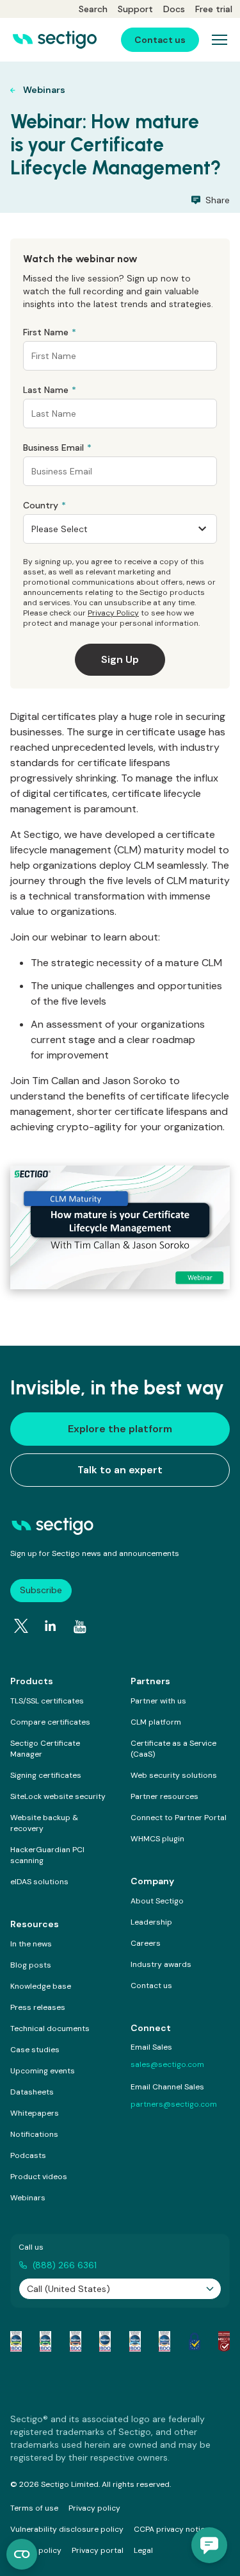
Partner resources (164, 1796)
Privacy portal (98, 2550)
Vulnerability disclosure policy (67, 2529)
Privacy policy (94, 2508)
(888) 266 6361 (65, 2265)
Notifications (34, 2134)
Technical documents (50, 2028)
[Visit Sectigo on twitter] (21, 1626)
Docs (174, 9)
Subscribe (41, 1590)
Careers (146, 1943)
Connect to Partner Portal (179, 1818)
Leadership (151, 1922)
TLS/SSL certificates (47, 1701)
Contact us (151, 1986)
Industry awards (161, 1964)
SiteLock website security (58, 1796)
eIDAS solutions (39, 1882)
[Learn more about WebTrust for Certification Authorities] (45, 2341)
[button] (209, 2545)
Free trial (214, 9)
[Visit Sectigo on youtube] (80, 1627)
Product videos (39, 2177)
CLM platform (156, 1722)
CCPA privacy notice (172, 2529)
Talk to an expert (120, 1470)
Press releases (38, 2007)
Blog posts (31, 1965)
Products (32, 1681)
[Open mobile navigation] (220, 40)
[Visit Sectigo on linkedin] (51, 1626)
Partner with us (158, 1701)
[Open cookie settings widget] (22, 2554)
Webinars (28, 2198)
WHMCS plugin (157, 1839)
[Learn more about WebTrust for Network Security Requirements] (16, 2341)
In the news (31, 1944)
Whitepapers (35, 2113)
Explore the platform (120, 1429)
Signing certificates (46, 1775)
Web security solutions (174, 1775)
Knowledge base (41, 1986)
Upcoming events (43, 2071)
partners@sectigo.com (174, 2104)
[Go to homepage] (55, 40)
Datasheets (32, 2092)
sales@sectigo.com (167, 2064)
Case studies (35, 2050)
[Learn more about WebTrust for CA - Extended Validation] (76, 2341)
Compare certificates (50, 1722)
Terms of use (34, 2508)
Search (93, 9)
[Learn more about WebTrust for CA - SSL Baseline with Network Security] (135, 2341)
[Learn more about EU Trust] (195, 2341)
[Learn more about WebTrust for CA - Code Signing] (164, 2341)
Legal (143, 2550)
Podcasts (28, 2155)
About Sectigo (157, 1901)
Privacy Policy (113, 613)
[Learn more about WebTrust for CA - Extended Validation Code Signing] (105, 2341)
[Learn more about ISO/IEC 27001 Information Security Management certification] (224, 2341)
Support (135, 9)
